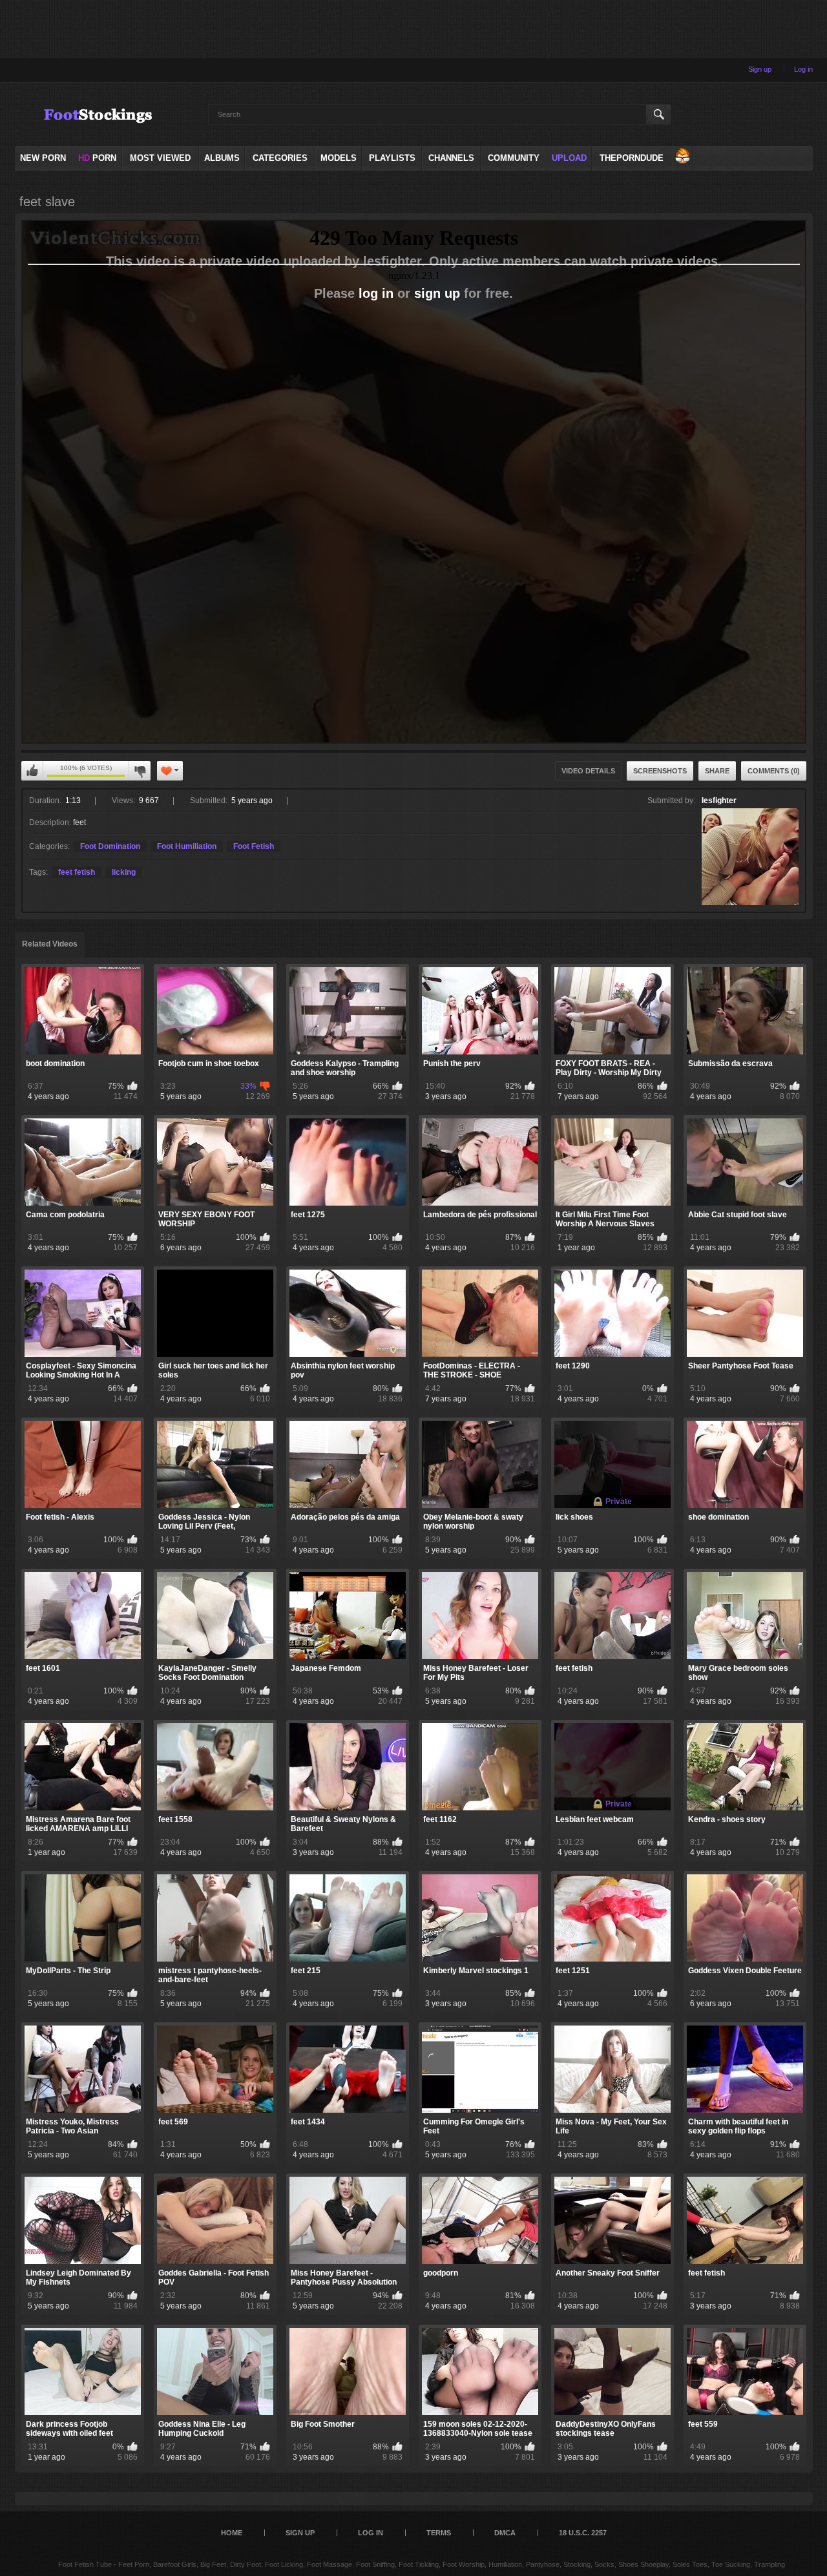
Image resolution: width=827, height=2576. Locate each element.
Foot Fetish (254, 846)
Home (232, 2533)
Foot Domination (110, 846)
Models (339, 158)
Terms (439, 2533)
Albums (222, 158)
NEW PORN (43, 158)
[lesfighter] (750, 857)
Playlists (392, 158)
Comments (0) (774, 771)
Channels (451, 158)
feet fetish (77, 872)
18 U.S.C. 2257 (583, 2533)
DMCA (505, 2533)
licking (124, 872)
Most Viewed (160, 158)
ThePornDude (632, 158)
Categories (280, 158)
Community (514, 158)
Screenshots (660, 771)
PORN (97, 158)
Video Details (588, 771)
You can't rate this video (32, 771)
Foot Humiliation (187, 846)
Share (717, 771)
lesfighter (719, 801)
